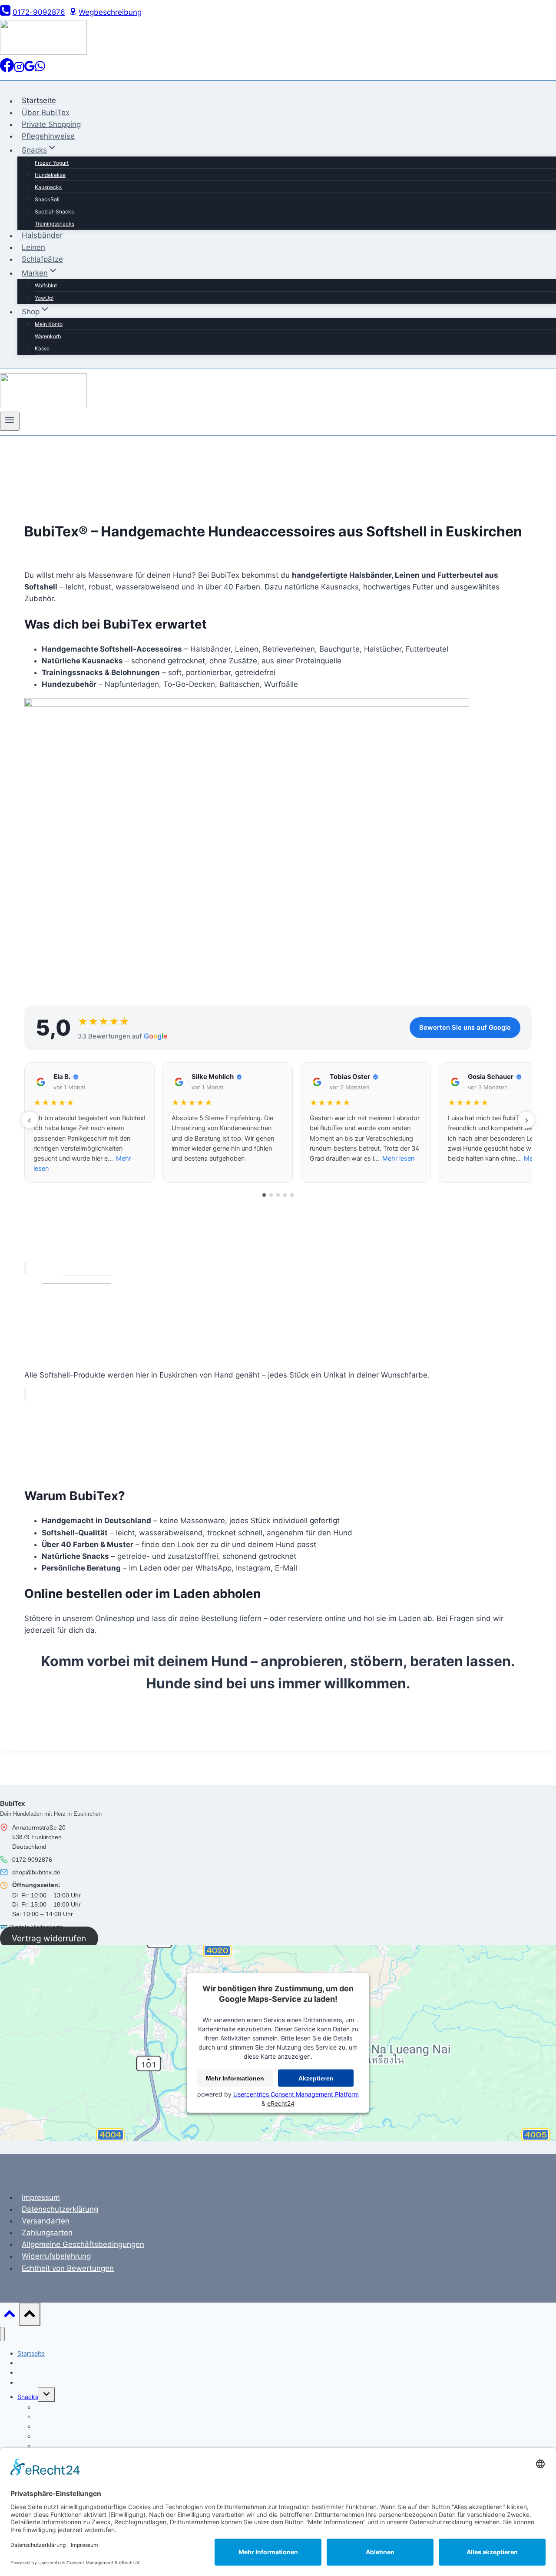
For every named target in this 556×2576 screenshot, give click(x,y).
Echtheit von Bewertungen (68, 2268)
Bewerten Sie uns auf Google (465, 1027)
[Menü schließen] (2, 2334)
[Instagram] (19, 70)
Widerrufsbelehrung (56, 2256)
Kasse (42, 348)
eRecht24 (281, 2103)
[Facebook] (7, 70)
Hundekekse (50, 175)
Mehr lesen (398, 1158)
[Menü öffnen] (10, 421)
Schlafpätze (42, 259)
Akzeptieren (316, 2078)
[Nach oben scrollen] (10, 2316)
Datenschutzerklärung (60, 2209)
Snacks (28, 2397)
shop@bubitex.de (36, 1872)
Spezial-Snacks (54, 211)
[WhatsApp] (40, 70)
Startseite (39, 101)
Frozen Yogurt (52, 163)
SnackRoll (47, 199)
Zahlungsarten (47, 2233)
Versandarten (46, 2221)
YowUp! (44, 298)
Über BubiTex (46, 113)
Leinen (33, 247)
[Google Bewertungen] (30, 70)
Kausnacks (48, 187)
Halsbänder (42, 236)
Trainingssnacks (55, 224)
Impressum (41, 2197)
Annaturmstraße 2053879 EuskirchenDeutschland (39, 1837)
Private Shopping (51, 124)
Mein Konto (49, 324)
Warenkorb (48, 336)
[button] (89, 1123)
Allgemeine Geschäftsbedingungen (83, 2244)
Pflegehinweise (48, 136)
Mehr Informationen (235, 2078)
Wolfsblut (46, 285)
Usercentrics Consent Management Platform (296, 2094)
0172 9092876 (32, 1860)
